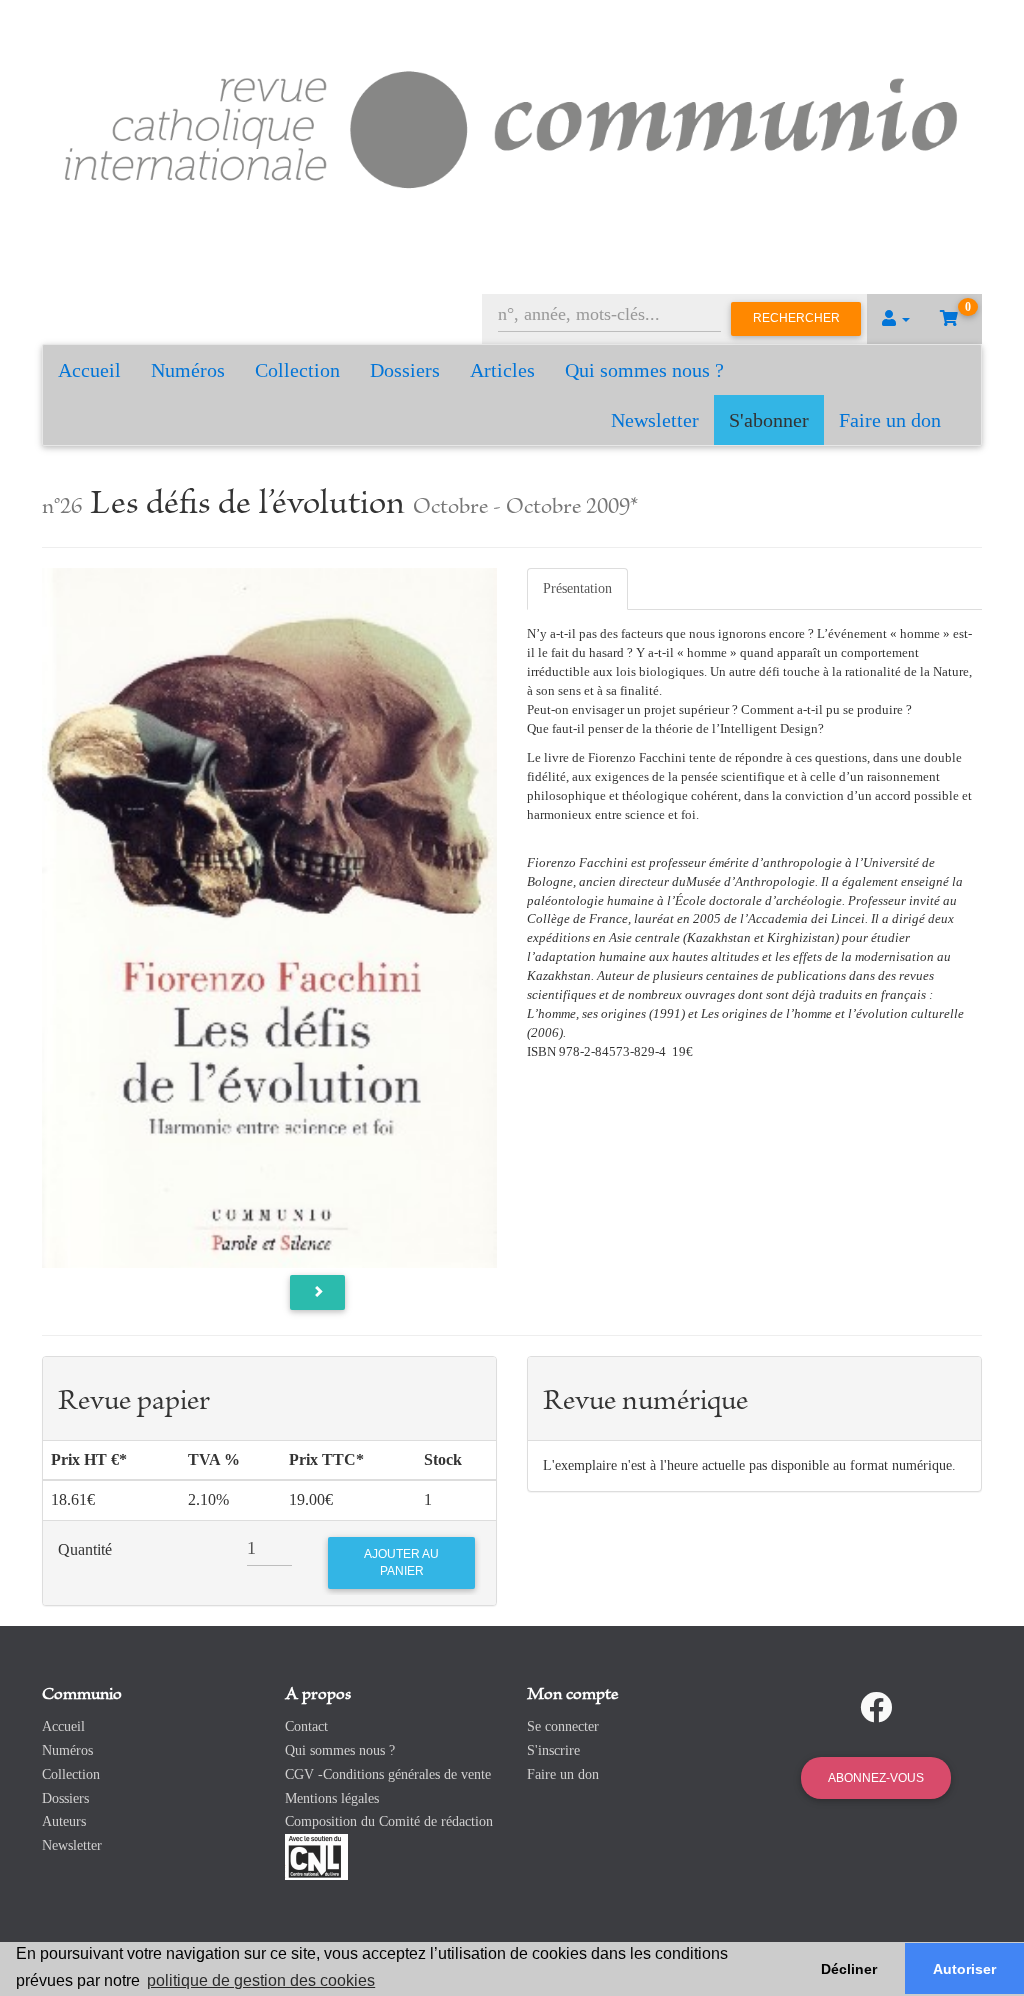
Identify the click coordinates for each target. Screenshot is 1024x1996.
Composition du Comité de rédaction (389, 1821)
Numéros (188, 370)
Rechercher (796, 318)
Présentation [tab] (577, 588)
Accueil (89, 370)
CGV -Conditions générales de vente (388, 1774)
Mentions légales (332, 1798)
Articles (502, 370)
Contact (306, 1726)
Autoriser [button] (964, 1969)
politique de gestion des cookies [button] (261, 1980)
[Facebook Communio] (876, 1708)
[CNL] (316, 1856)
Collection (297, 370)
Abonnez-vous (876, 1778)
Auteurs (64, 1821)
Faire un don (890, 420)
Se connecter (563, 1726)
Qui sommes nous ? (644, 370)
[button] (896, 319)
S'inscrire (553, 1750)
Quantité (85, 1549)
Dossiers (405, 370)
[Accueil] (512, 125)
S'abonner (769, 420)
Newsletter (655, 420)
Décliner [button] (849, 1969)
